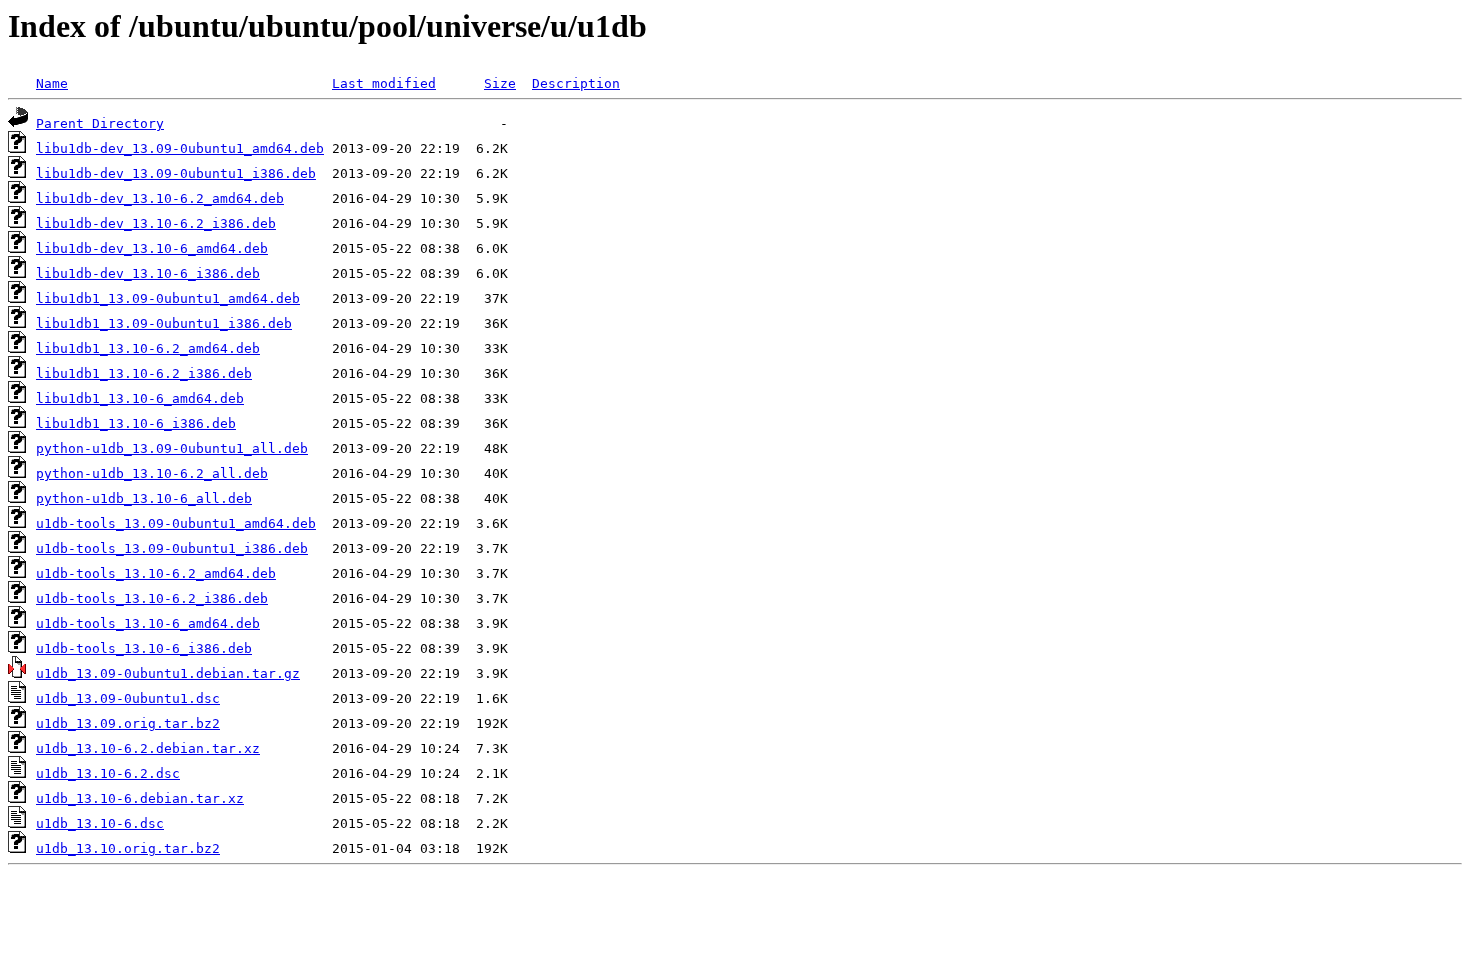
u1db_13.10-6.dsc (100, 823)
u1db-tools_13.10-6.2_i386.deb (152, 598)
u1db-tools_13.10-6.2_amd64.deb (156, 573)
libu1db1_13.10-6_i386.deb (136, 423)
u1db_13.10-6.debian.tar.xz (140, 798)
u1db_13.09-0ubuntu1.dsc (128, 698)
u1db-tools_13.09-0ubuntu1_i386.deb (172, 548)
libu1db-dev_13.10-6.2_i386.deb (156, 223)
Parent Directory (100, 123)
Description (576, 83)
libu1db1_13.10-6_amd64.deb (140, 398)
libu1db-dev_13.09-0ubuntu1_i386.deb (176, 173)
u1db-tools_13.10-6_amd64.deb (148, 623)
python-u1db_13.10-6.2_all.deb (152, 473)
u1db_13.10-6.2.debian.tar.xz (148, 748)
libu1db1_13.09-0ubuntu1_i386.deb (164, 323)
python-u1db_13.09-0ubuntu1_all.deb (172, 448)
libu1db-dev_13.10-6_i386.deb (148, 273)
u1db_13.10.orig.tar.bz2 (128, 848)
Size (500, 83)
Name (52, 83)
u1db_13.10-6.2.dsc (108, 773)
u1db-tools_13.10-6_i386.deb (144, 648)
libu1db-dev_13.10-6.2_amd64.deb (160, 198)
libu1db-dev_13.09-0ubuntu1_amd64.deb (180, 148)
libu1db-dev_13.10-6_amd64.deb (152, 248)
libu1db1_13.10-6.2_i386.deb (144, 373)
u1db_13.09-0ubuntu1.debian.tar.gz (168, 673)
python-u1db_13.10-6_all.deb (144, 498)
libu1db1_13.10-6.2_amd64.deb (148, 348)
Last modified (384, 83)
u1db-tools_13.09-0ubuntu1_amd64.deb (176, 523)
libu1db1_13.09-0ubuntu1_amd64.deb (168, 298)
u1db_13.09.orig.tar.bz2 (128, 723)
